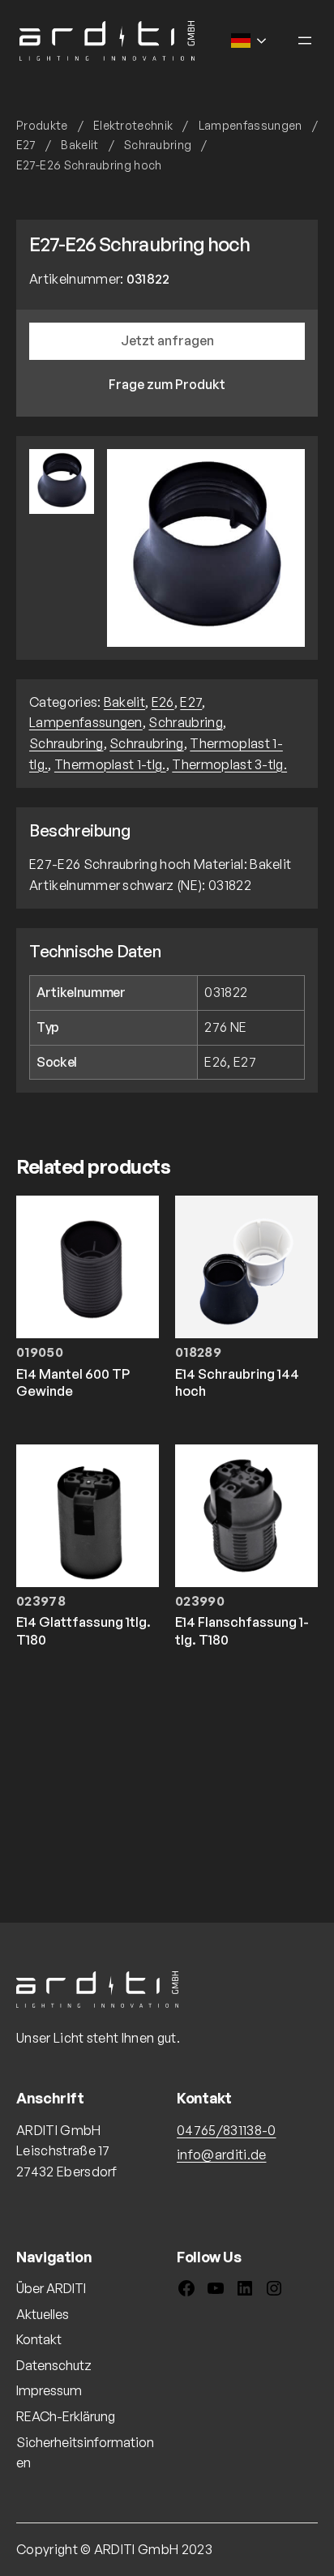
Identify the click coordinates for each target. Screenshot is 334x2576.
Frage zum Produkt (167, 384)
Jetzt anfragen (167, 340)
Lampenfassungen (250, 125)
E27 (26, 145)
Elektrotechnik (133, 125)
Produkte (42, 125)
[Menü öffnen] (305, 41)
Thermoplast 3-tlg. (229, 764)
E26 (163, 702)
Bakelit (79, 145)
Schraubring (158, 145)
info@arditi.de (221, 2155)
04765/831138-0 (226, 2130)
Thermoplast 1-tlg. (110, 764)
